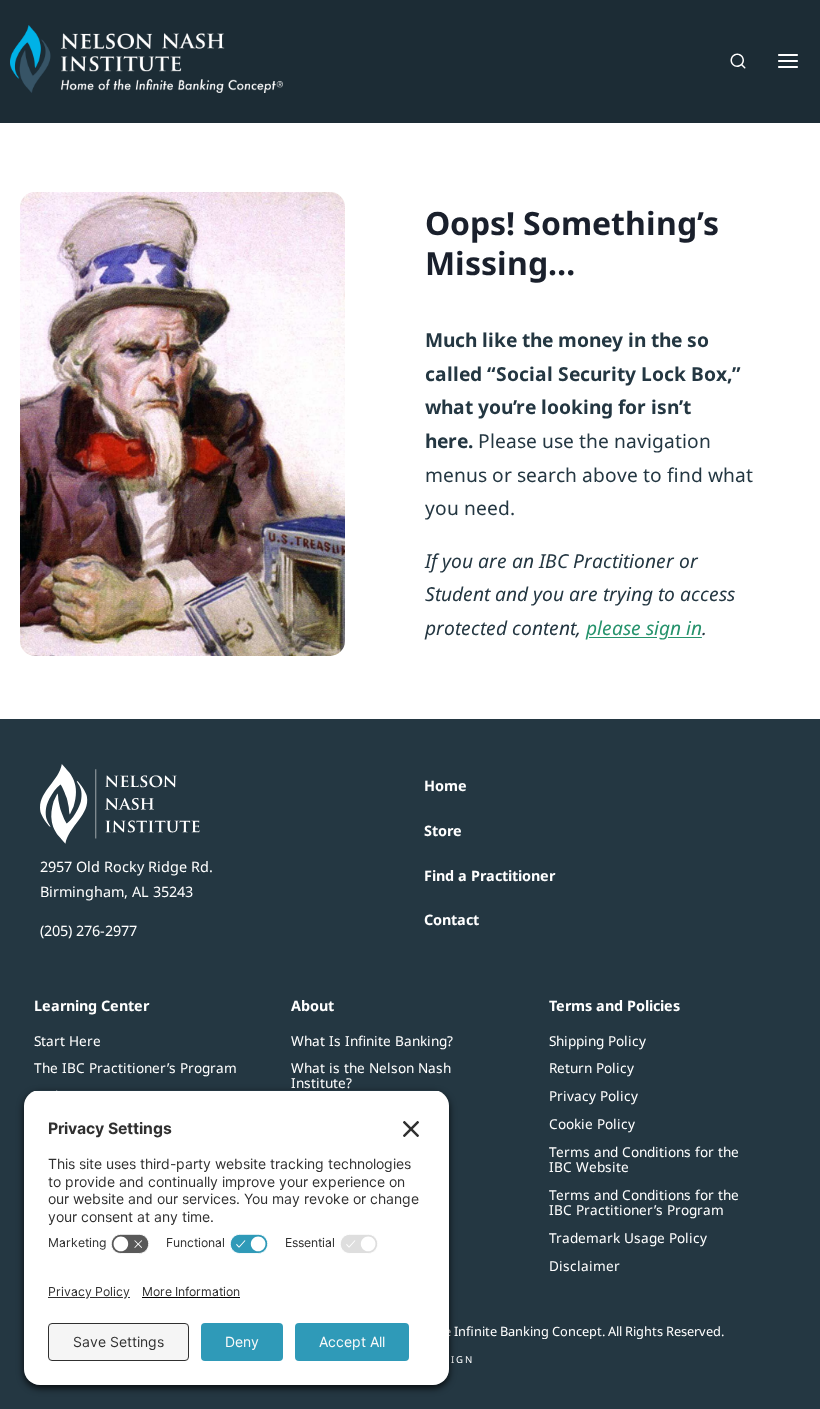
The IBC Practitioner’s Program (135, 1067)
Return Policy (591, 1067)
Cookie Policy (592, 1123)
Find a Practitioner (489, 875)
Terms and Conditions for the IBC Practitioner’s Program (644, 1202)
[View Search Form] (738, 61)
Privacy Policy (593, 1095)
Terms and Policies (614, 1005)
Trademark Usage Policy (628, 1237)
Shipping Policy (597, 1040)
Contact (451, 919)
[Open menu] (783, 61)
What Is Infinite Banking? (372, 1040)
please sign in (644, 627)
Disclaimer (584, 1265)
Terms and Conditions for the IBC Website (644, 1159)
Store (443, 830)
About (312, 1005)
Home (445, 785)
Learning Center (91, 1005)
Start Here (67, 1040)
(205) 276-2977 (88, 930)
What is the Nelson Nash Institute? (371, 1075)
